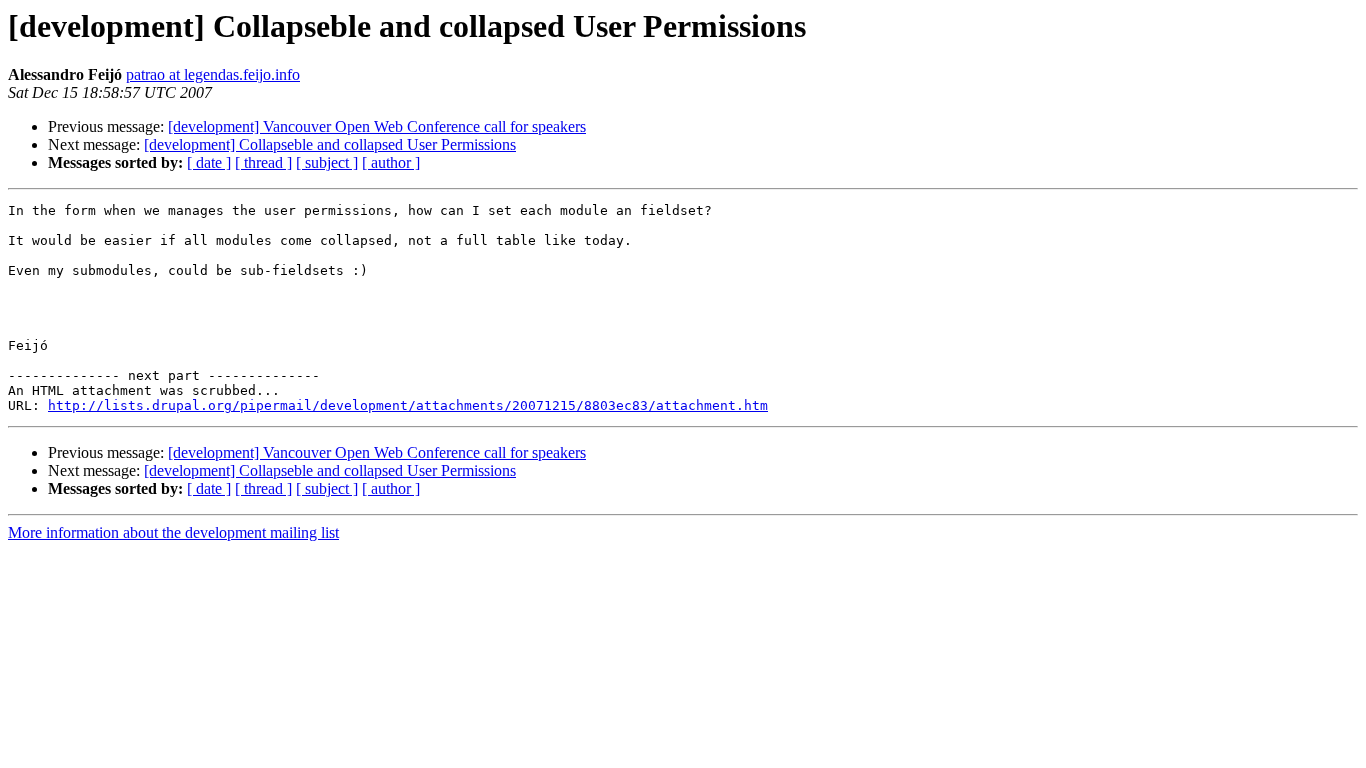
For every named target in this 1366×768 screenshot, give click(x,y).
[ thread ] (263, 162)
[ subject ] (327, 162)
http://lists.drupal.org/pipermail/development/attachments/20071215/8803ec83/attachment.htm (408, 405)
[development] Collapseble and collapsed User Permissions (330, 144)
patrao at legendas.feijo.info (213, 74)
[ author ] (391, 162)
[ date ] (209, 162)
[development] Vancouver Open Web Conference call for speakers (377, 126)
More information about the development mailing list (173, 532)
